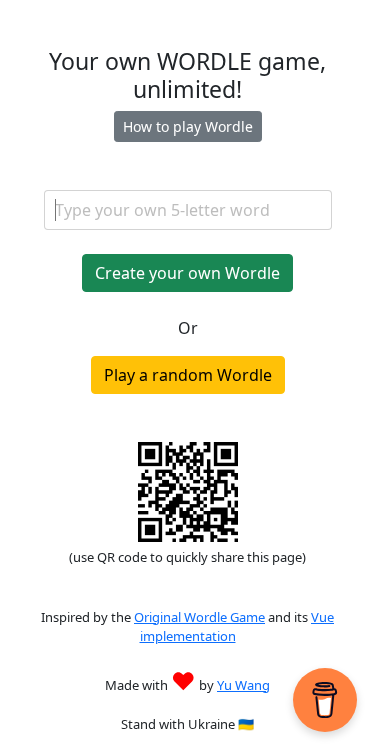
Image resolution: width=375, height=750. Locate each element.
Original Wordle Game (199, 617)
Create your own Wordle (187, 273)
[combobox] (188, 210)
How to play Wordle (188, 126)
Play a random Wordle (188, 375)
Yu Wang (243, 685)
